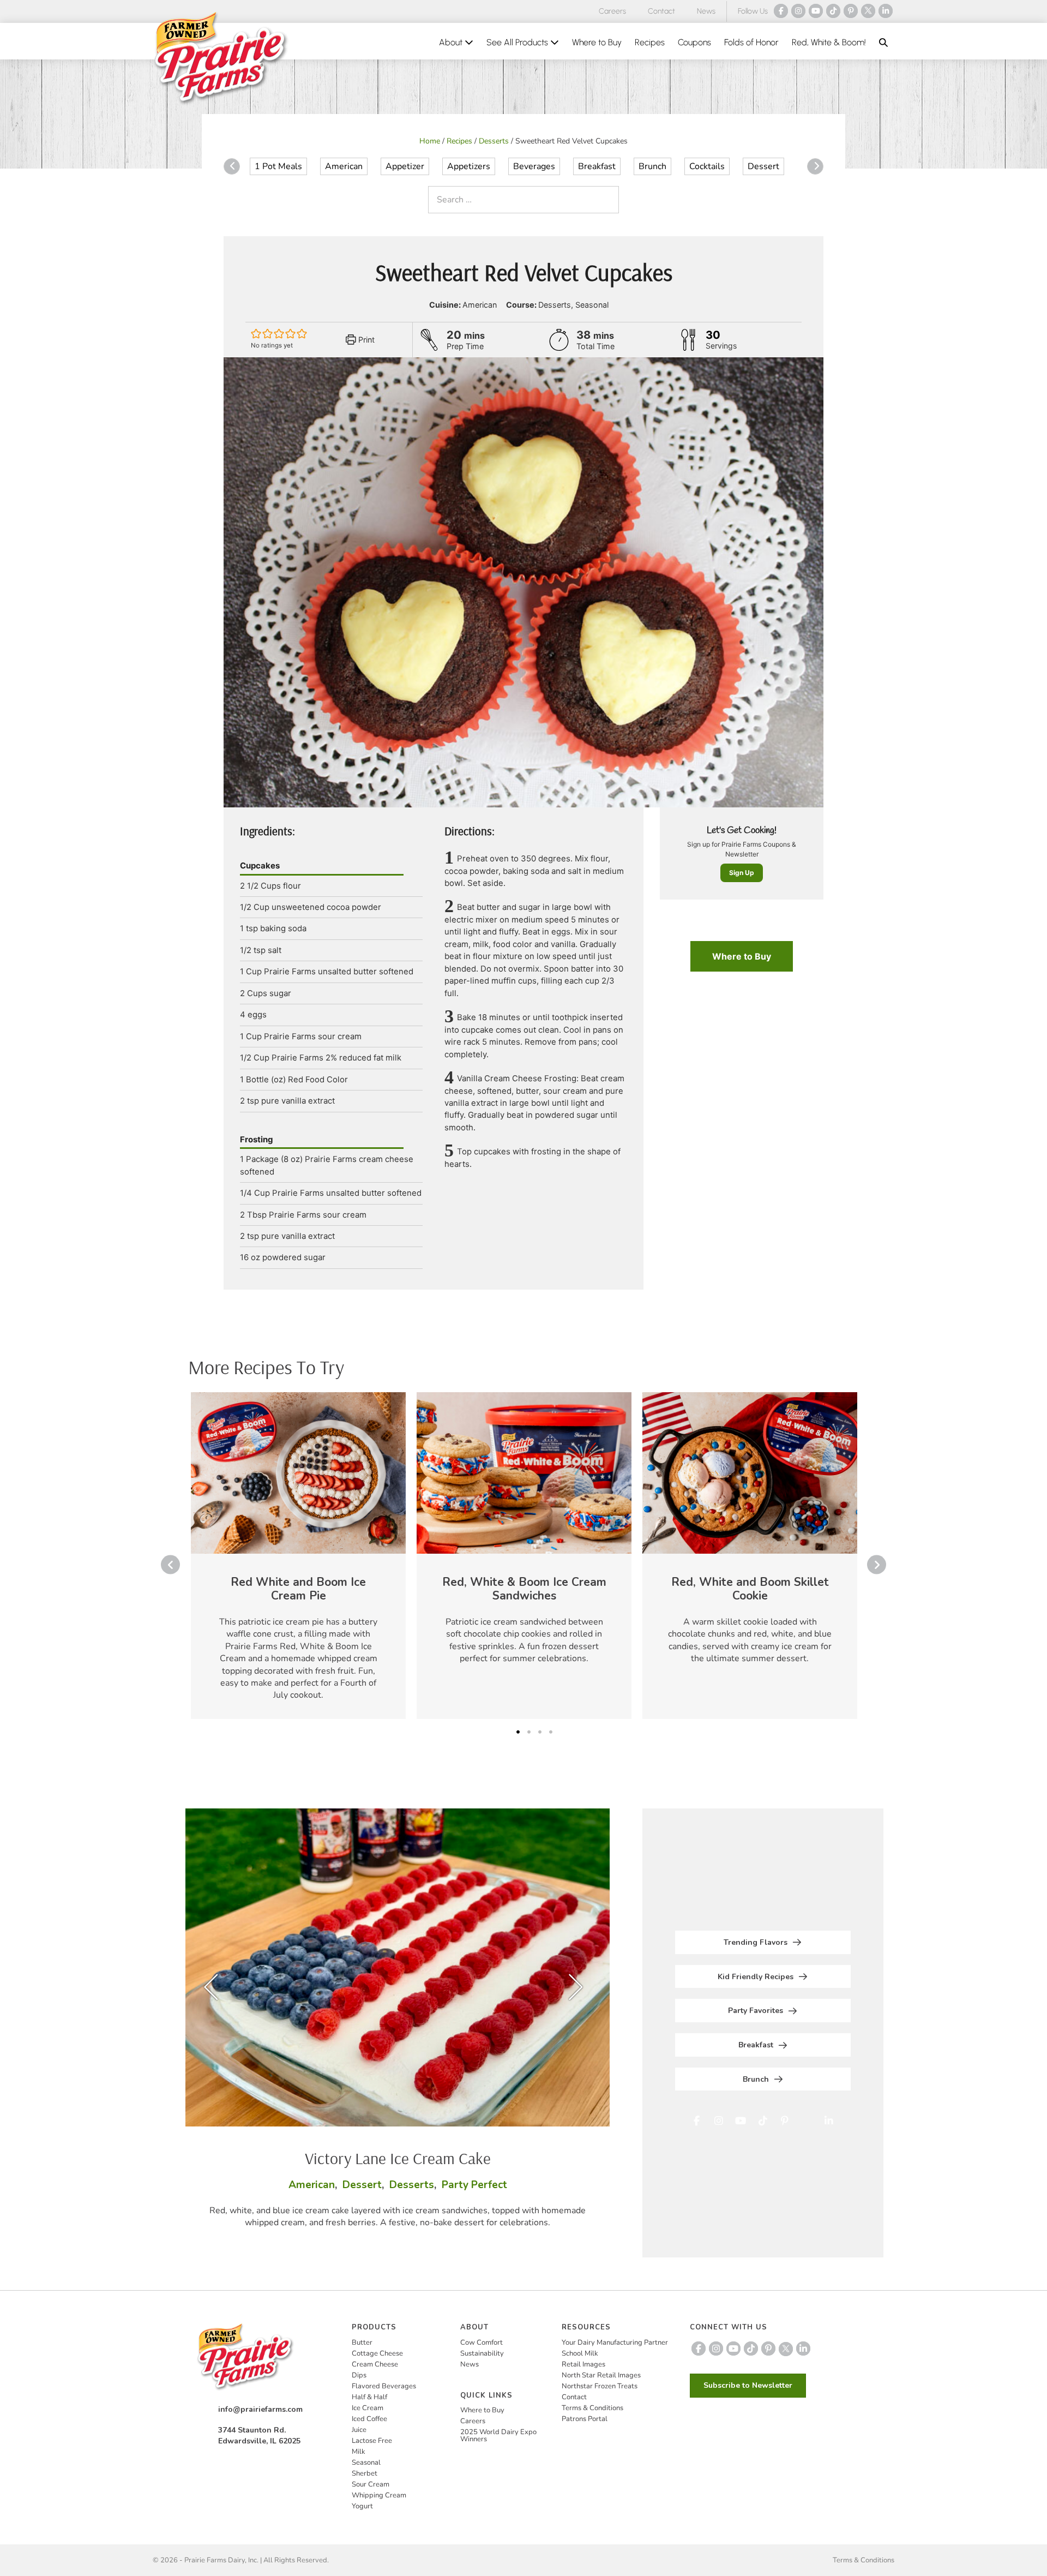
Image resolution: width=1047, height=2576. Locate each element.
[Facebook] (781, 11)
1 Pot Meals (278, 166)
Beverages (534, 166)
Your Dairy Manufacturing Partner (615, 2343)
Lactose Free (372, 2441)
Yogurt (362, 2506)
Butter (362, 2343)
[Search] (608, 200)
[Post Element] (298, 1556)
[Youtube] (816, 11)
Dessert (763, 166)
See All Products (518, 42)
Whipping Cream (379, 2495)
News (706, 11)
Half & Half (369, 2397)
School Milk (580, 2353)
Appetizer (405, 166)
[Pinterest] (851, 11)
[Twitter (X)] (868, 11)
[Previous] (232, 166)
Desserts (494, 141)
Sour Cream (371, 2484)
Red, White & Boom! (829, 42)
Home (430, 141)
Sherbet (365, 2473)
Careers (612, 11)
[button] (883, 43)
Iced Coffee (369, 2419)
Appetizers (469, 166)
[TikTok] (833, 11)
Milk (359, 2452)
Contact (661, 11)
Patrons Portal (585, 2419)
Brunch (652, 166)
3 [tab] (540, 1732)
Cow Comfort (482, 2343)
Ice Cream (368, 2408)
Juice (359, 2430)
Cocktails (707, 166)
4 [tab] (551, 1732)
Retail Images (583, 2364)
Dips (359, 2375)
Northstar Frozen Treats (600, 2386)
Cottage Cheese (377, 2353)
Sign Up (742, 873)
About (452, 42)
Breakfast (597, 166)
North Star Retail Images (601, 2375)
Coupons (694, 42)
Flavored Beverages (384, 2386)
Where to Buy (597, 42)
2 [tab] (529, 1732)
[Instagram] (798, 11)
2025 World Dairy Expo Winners (498, 2436)
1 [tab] (518, 1732)
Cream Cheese (375, 2364)
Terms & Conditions (592, 2408)
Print (365, 340)
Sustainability (482, 2353)
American (344, 166)
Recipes (650, 42)
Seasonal (366, 2463)
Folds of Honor (751, 42)
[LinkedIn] (886, 11)
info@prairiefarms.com (260, 2409)
